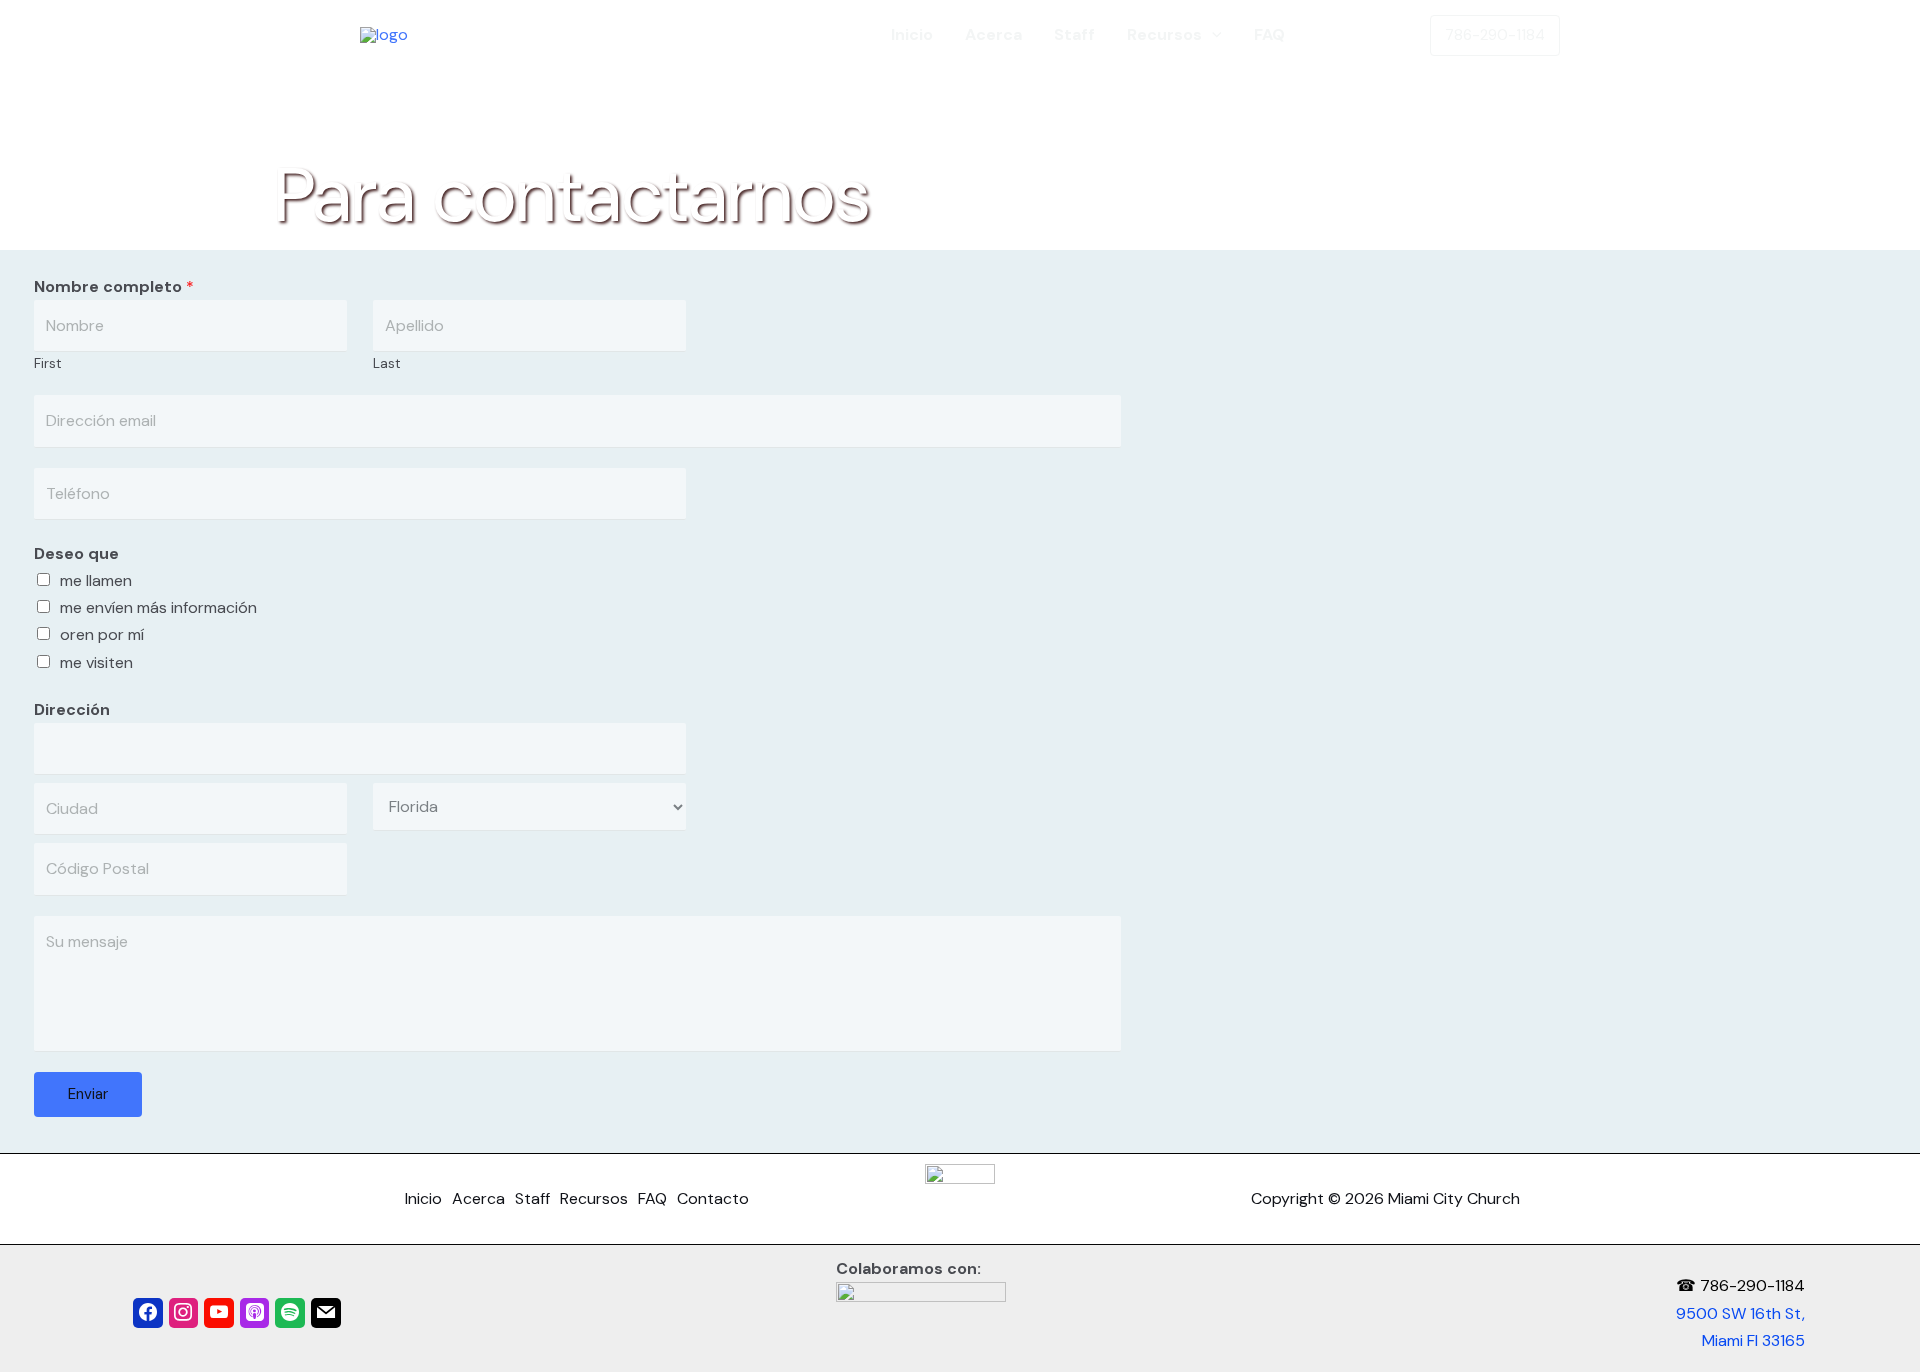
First (48, 363)
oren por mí (102, 634)
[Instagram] (184, 1313)
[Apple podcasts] (255, 1313)
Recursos (1164, 34)
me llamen (96, 580)
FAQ (1269, 34)
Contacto (1355, 34)
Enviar (88, 1094)
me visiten (96, 662)
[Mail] (326, 1313)
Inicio (912, 34)
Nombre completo (114, 286)
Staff (1074, 34)
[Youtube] (219, 1313)
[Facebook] (148, 1313)
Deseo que (76, 553)
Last (387, 363)
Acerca (993, 34)
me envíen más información (158, 607)
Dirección (72, 709)
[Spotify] (290, 1313)
